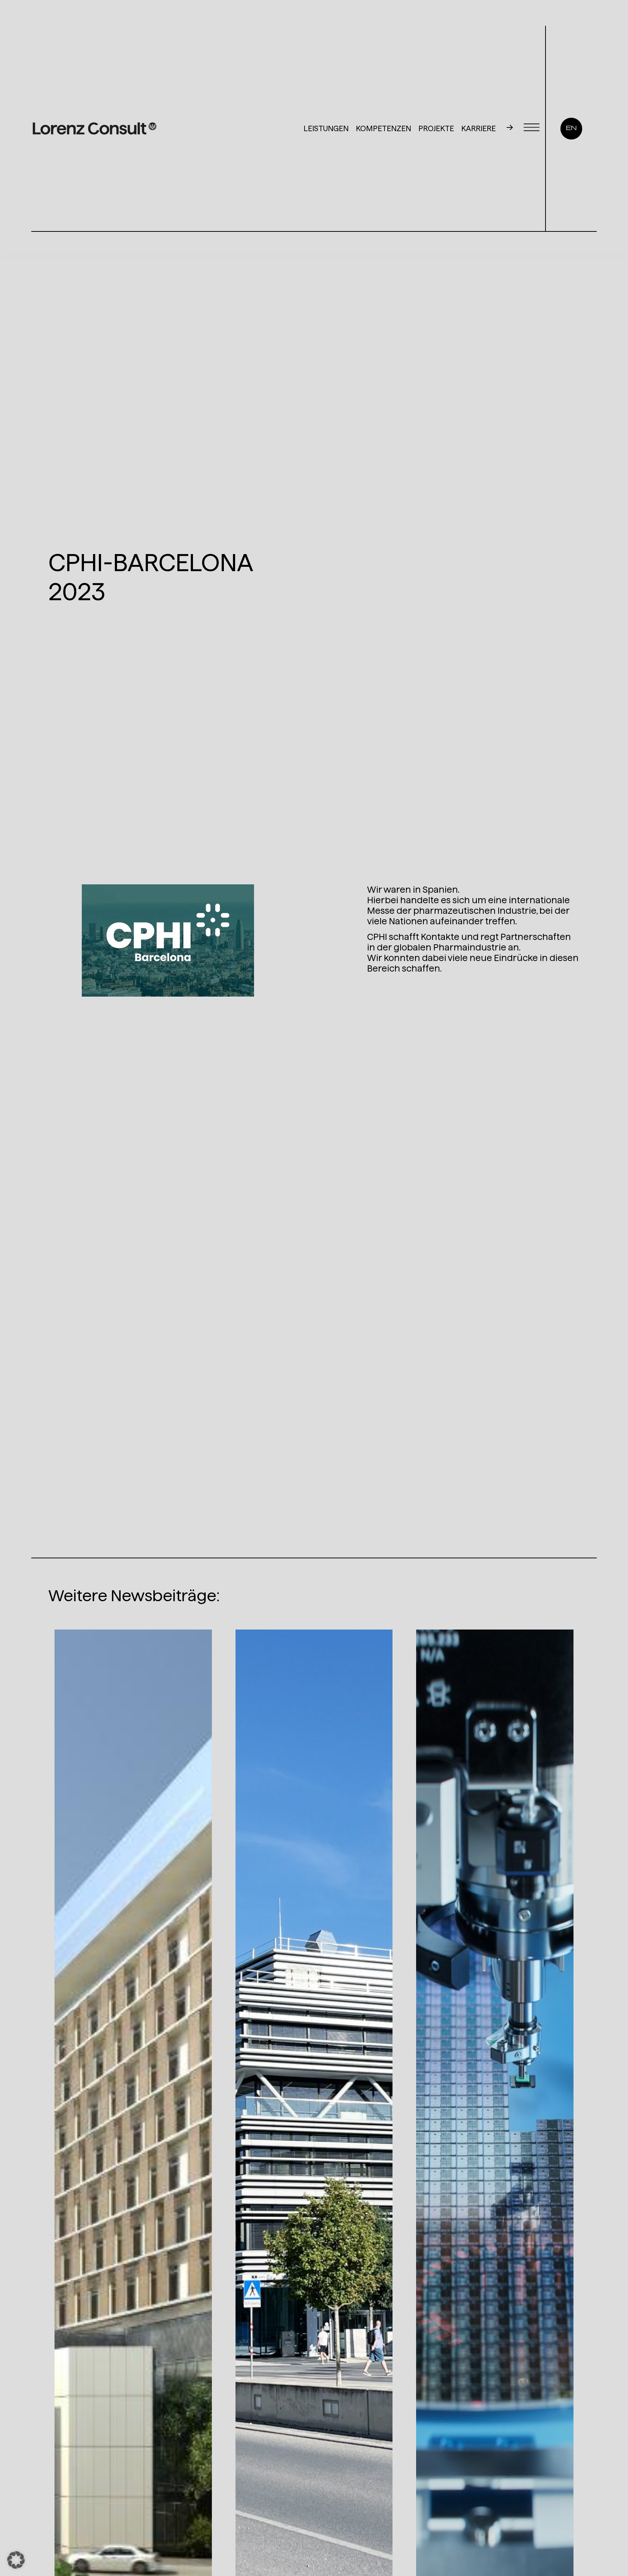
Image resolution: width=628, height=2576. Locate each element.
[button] (16, 2560)
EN (571, 128)
